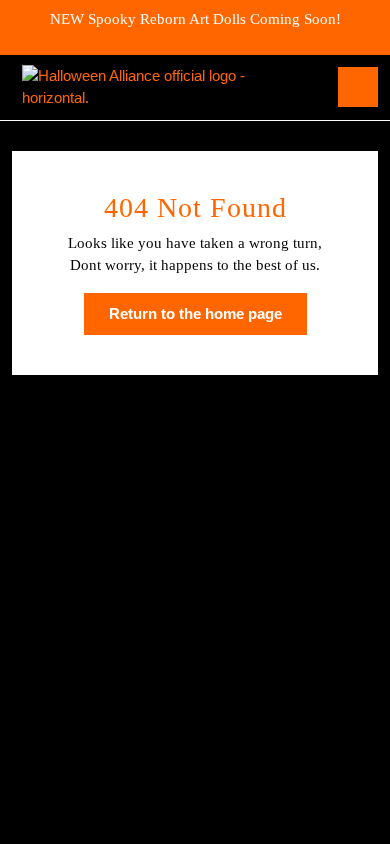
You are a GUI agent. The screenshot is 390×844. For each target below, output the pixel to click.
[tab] (358, 87)
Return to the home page (208, 320)
